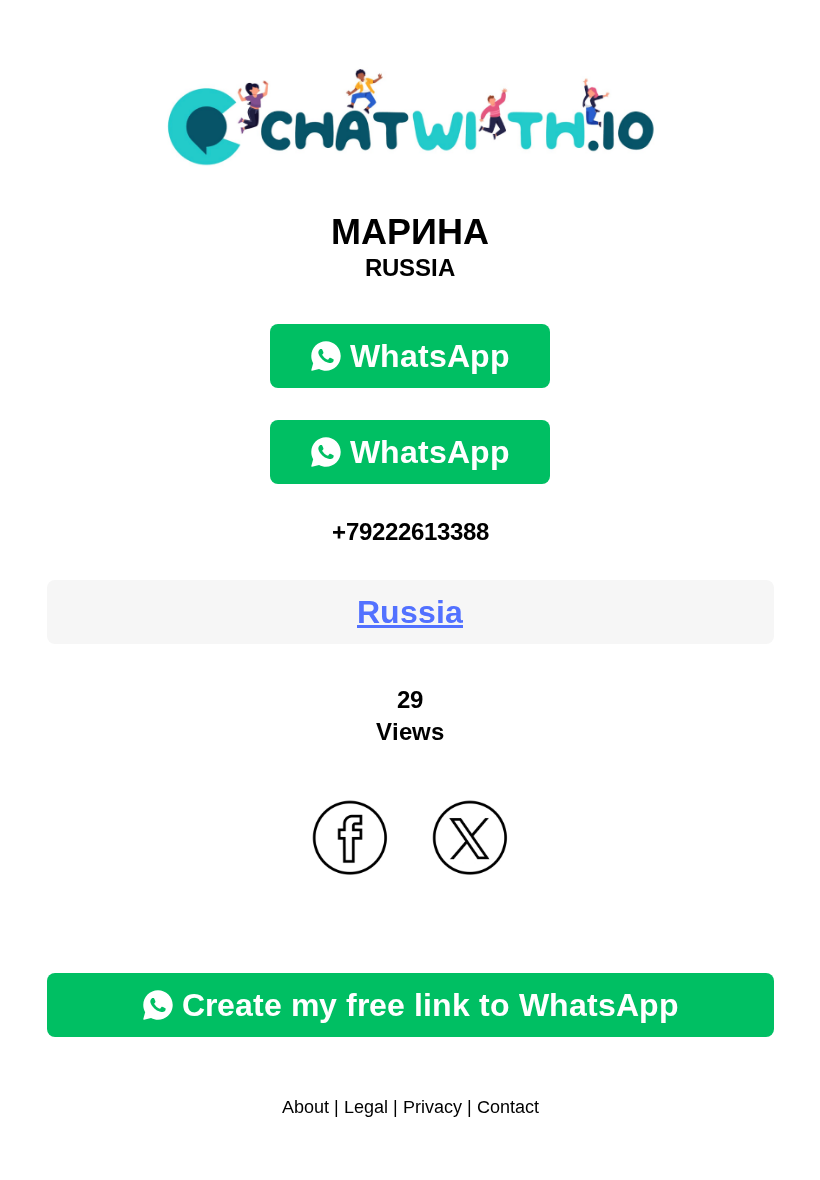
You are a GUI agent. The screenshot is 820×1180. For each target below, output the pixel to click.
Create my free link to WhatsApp (430, 1005)
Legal (366, 1107)
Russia (410, 612)
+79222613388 (410, 531)
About (305, 1107)
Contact (508, 1107)
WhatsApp (430, 356)
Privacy (432, 1107)
